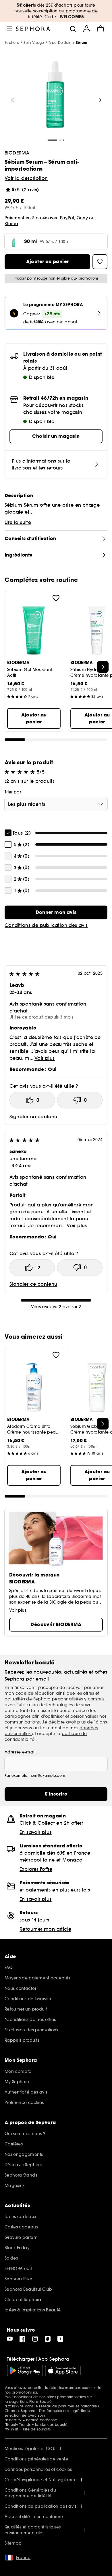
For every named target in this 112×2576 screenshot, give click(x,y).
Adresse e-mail (20, 1752)
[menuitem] (87, 29)
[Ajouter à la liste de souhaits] (56, 598)
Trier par (13, 792)
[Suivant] (100, 100)
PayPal (67, 218)
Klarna (11, 224)
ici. (36, 2392)
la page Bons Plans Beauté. (29, 2401)
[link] (56, 912)
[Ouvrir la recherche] (73, 29)
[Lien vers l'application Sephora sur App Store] (63, 2371)
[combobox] (56, 804)
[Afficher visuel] (55, 95)
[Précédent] (13, 100)
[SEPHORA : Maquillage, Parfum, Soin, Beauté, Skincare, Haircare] (33, 29)
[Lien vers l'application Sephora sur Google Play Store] (25, 2371)
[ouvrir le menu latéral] (9, 29)
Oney (82, 218)
